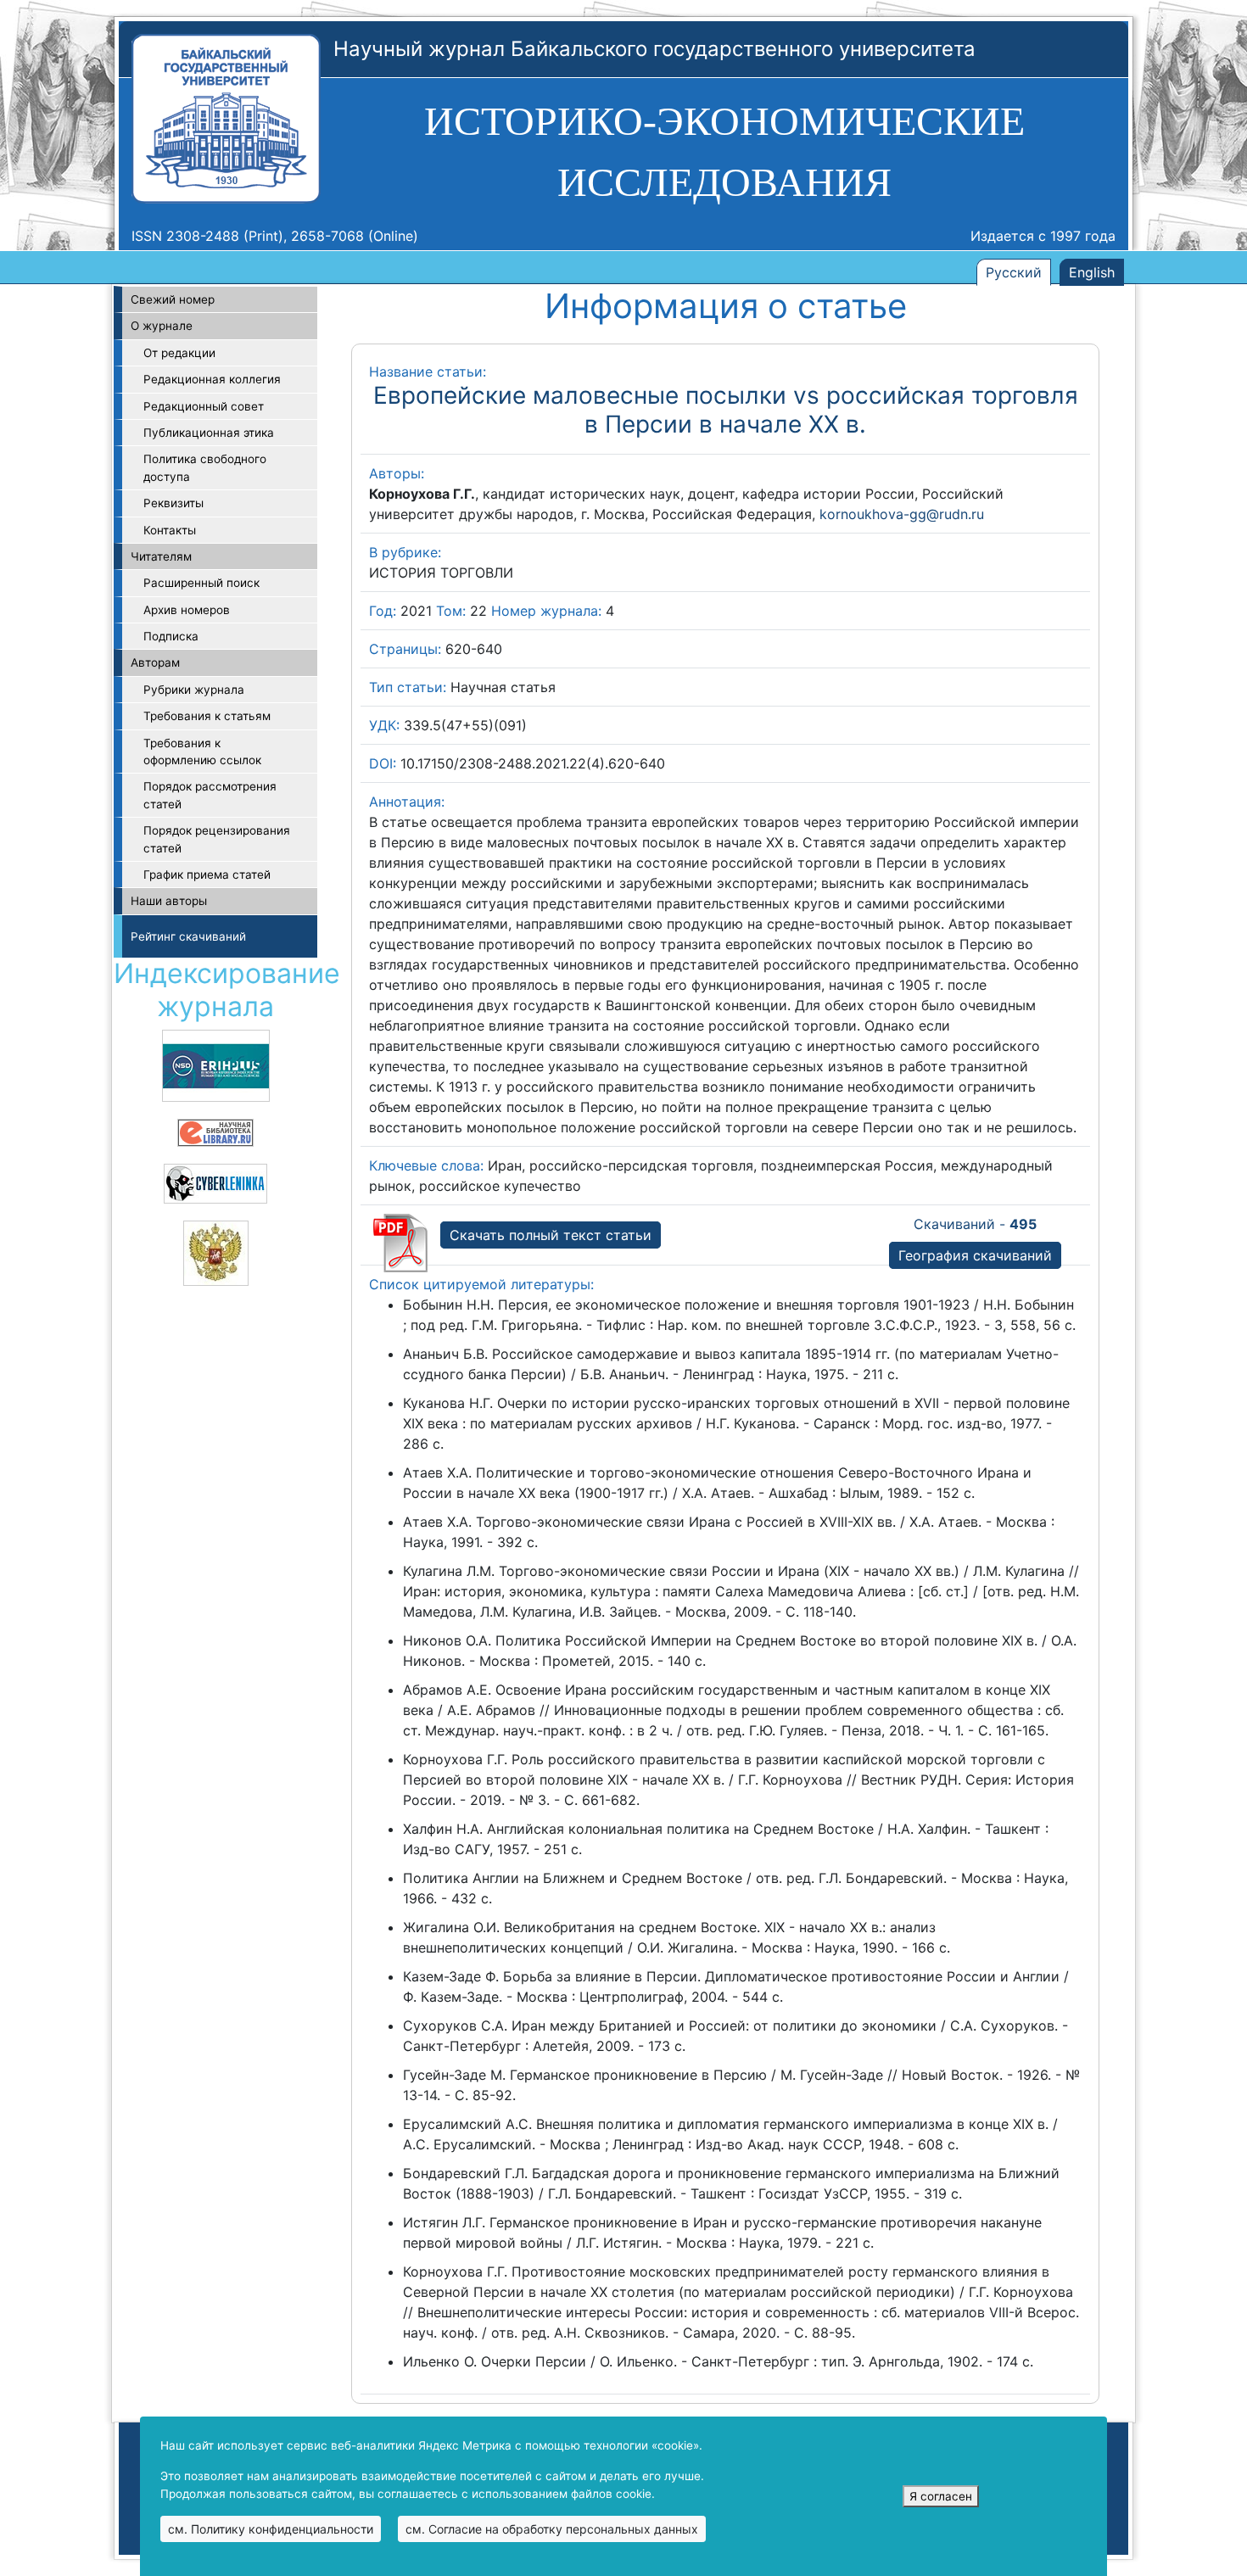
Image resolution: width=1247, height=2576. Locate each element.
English (1092, 272)
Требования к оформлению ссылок (202, 752)
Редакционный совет (204, 406)
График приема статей (207, 874)
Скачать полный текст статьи (551, 1235)
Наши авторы (169, 901)
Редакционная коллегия (212, 379)
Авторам (155, 662)
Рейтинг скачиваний (188, 936)
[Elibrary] (215, 1132)
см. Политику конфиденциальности (271, 2529)
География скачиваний (975, 1255)
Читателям (161, 556)
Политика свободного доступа (205, 467)
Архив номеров (187, 610)
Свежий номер (173, 299)
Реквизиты (173, 503)
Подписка (171, 636)
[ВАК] (216, 1252)
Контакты (170, 530)
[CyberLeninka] (215, 1182)
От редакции (179, 353)
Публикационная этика (209, 433)
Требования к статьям (207, 716)
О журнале (162, 326)
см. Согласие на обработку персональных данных (552, 2529)
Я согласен (941, 2496)
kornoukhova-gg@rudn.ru (902, 514)
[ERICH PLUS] (216, 1064)
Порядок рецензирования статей (217, 839)
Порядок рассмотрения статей (210, 795)
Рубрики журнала (194, 690)
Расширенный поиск (201, 583)
